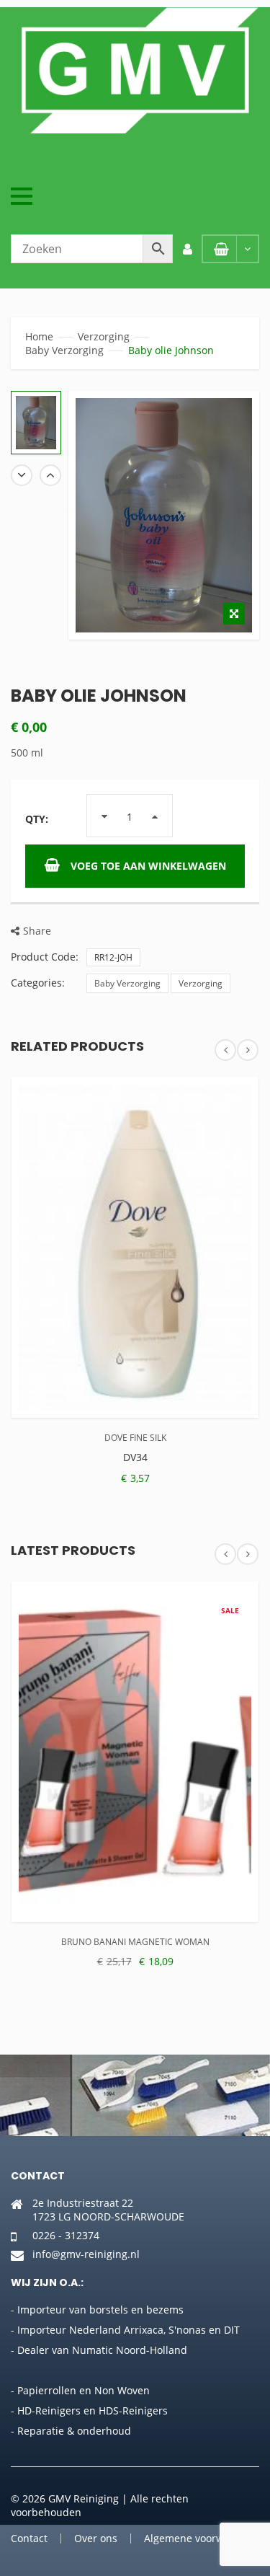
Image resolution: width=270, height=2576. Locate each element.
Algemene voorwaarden (201, 2538)
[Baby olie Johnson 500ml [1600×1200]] (36, 423)
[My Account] (187, 249)
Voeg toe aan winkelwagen (148, 866)
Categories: (38, 983)
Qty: (37, 819)
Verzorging (104, 336)
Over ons (96, 2538)
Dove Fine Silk (135, 1438)
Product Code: (45, 957)
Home (39, 336)
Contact (29, 2538)
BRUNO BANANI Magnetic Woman (135, 1942)
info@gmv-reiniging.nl (86, 2254)
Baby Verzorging (64, 350)
